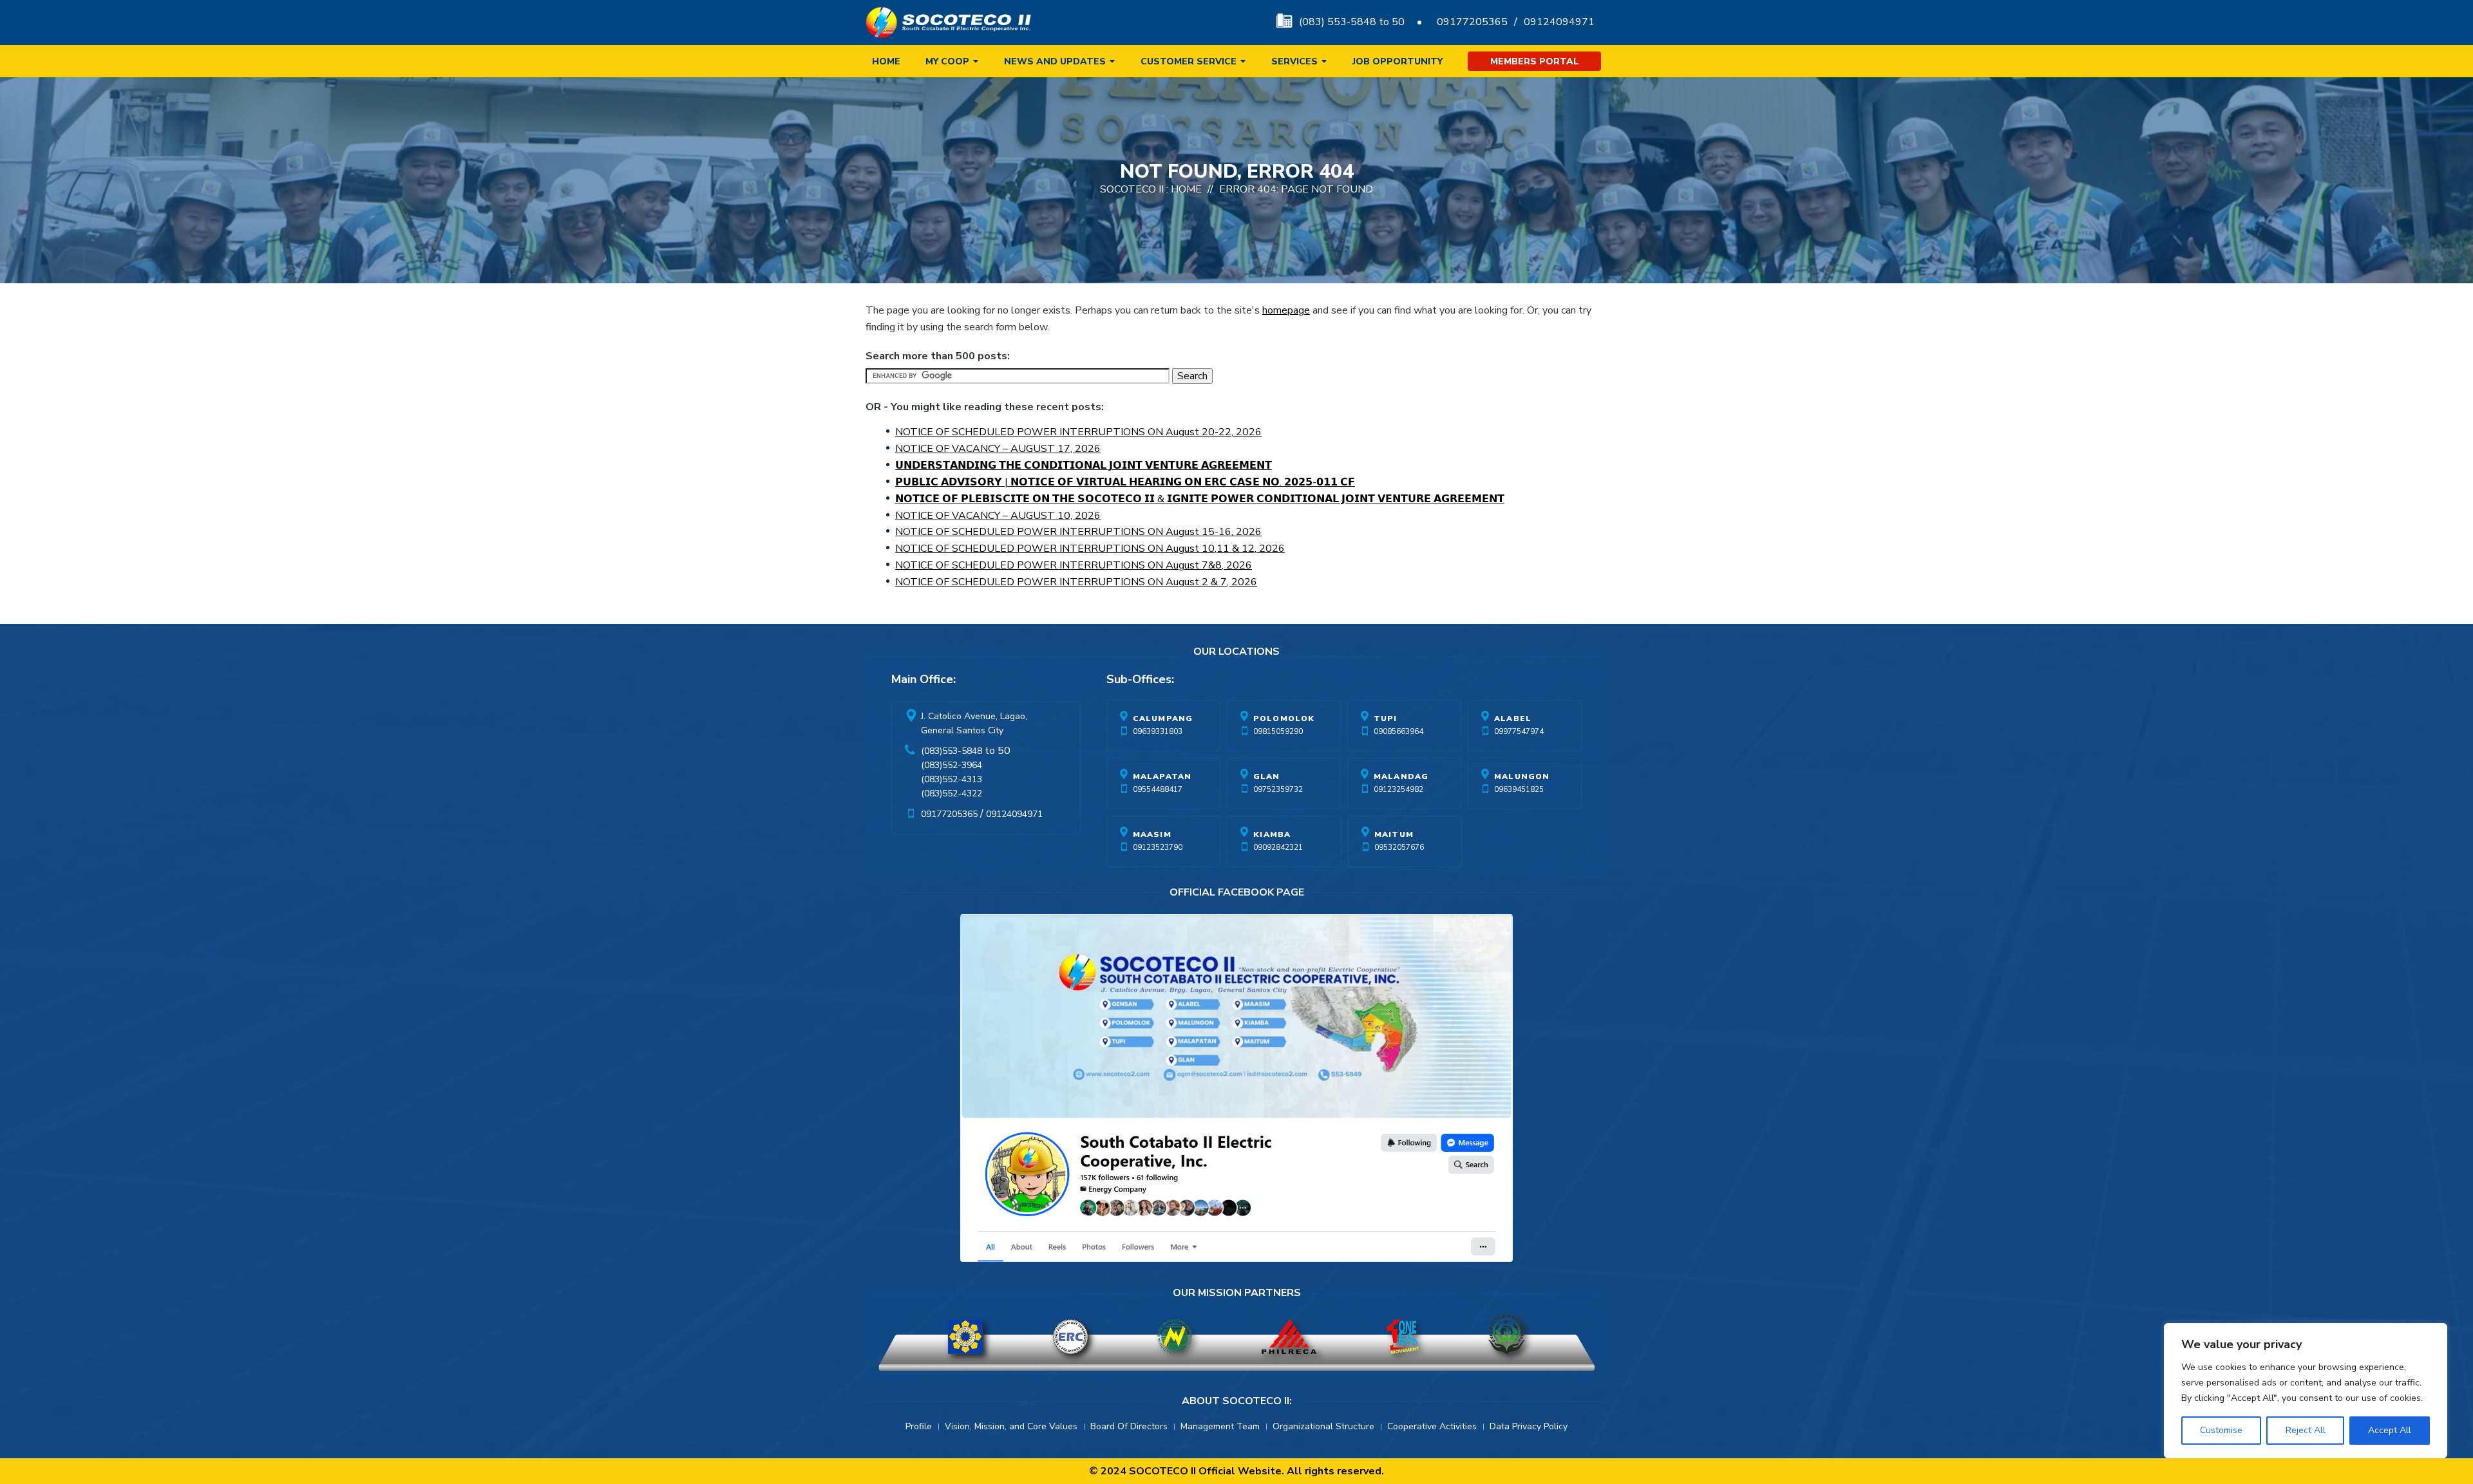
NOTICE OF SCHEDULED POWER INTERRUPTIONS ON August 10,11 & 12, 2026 (1090, 549)
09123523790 (1158, 847)
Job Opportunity (1398, 61)
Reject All (2306, 1430)
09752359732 (1278, 789)
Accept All (2390, 1430)
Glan (1267, 776)
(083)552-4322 (952, 794)
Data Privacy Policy (1529, 1426)
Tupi (1386, 719)
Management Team (1220, 1426)
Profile (919, 1426)
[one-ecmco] (1403, 1337)
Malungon (1522, 776)
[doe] (965, 1337)
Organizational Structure (1323, 1426)
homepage (1286, 310)
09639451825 (1519, 789)
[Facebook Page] (1236, 1091)
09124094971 (1559, 22)
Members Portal (1534, 61)
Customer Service (1189, 61)
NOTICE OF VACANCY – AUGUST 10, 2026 (998, 516)
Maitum (1394, 834)
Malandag (1401, 776)
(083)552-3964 (952, 765)
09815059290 (1278, 731)
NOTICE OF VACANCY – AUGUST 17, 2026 (998, 449)
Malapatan (1162, 776)
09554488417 (1158, 789)
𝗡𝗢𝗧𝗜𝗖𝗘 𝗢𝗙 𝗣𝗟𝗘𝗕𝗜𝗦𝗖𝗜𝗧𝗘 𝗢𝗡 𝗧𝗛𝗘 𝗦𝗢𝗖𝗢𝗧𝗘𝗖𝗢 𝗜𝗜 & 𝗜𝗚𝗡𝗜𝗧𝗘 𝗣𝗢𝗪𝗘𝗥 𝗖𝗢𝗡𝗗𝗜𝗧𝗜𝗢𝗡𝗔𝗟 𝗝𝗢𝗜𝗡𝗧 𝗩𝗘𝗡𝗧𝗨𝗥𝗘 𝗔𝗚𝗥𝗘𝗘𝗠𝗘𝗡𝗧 (1200, 499)
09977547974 (1519, 731)
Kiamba (1272, 834)
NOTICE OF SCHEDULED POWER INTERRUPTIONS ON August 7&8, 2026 (1074, 565)
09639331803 (1158, 731)
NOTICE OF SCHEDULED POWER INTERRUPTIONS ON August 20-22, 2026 (1078, 432)
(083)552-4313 (952, 779)
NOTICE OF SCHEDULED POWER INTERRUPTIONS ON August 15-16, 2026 (1078, 532)
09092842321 (1278, 847)
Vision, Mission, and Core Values (1011, 1426)
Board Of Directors (1129, 1426)
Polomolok (1284, 719)
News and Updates (1055, 61)
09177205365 (1472, 22)
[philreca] (1289, 1337)
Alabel (1513, 719)
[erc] (1070, 1337)
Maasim (1152, 834)
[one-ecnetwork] (1506, 1337)
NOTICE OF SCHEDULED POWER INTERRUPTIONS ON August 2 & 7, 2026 (1076, 582)
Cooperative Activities (1432, 1426)
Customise (2221, 1430)
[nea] (1175, 1337)
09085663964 (1398, 731)
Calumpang (1163, 719)
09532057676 (1399, 847)
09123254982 (1398, 789)
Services (1294, 61)
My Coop (947, 61)
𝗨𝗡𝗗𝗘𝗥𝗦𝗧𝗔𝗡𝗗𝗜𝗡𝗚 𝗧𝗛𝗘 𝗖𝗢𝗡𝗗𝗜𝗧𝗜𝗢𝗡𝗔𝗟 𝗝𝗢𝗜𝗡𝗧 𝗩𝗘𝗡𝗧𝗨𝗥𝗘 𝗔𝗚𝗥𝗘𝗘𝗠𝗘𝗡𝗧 (1084, 465)
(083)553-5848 (952, 751)
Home (886, 61)
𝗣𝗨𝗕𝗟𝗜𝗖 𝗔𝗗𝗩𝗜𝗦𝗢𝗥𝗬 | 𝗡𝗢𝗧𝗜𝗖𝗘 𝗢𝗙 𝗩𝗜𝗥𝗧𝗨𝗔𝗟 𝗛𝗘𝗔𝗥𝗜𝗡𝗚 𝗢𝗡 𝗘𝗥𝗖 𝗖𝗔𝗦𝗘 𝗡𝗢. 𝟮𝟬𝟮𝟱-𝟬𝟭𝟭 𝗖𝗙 (1125, 482)
